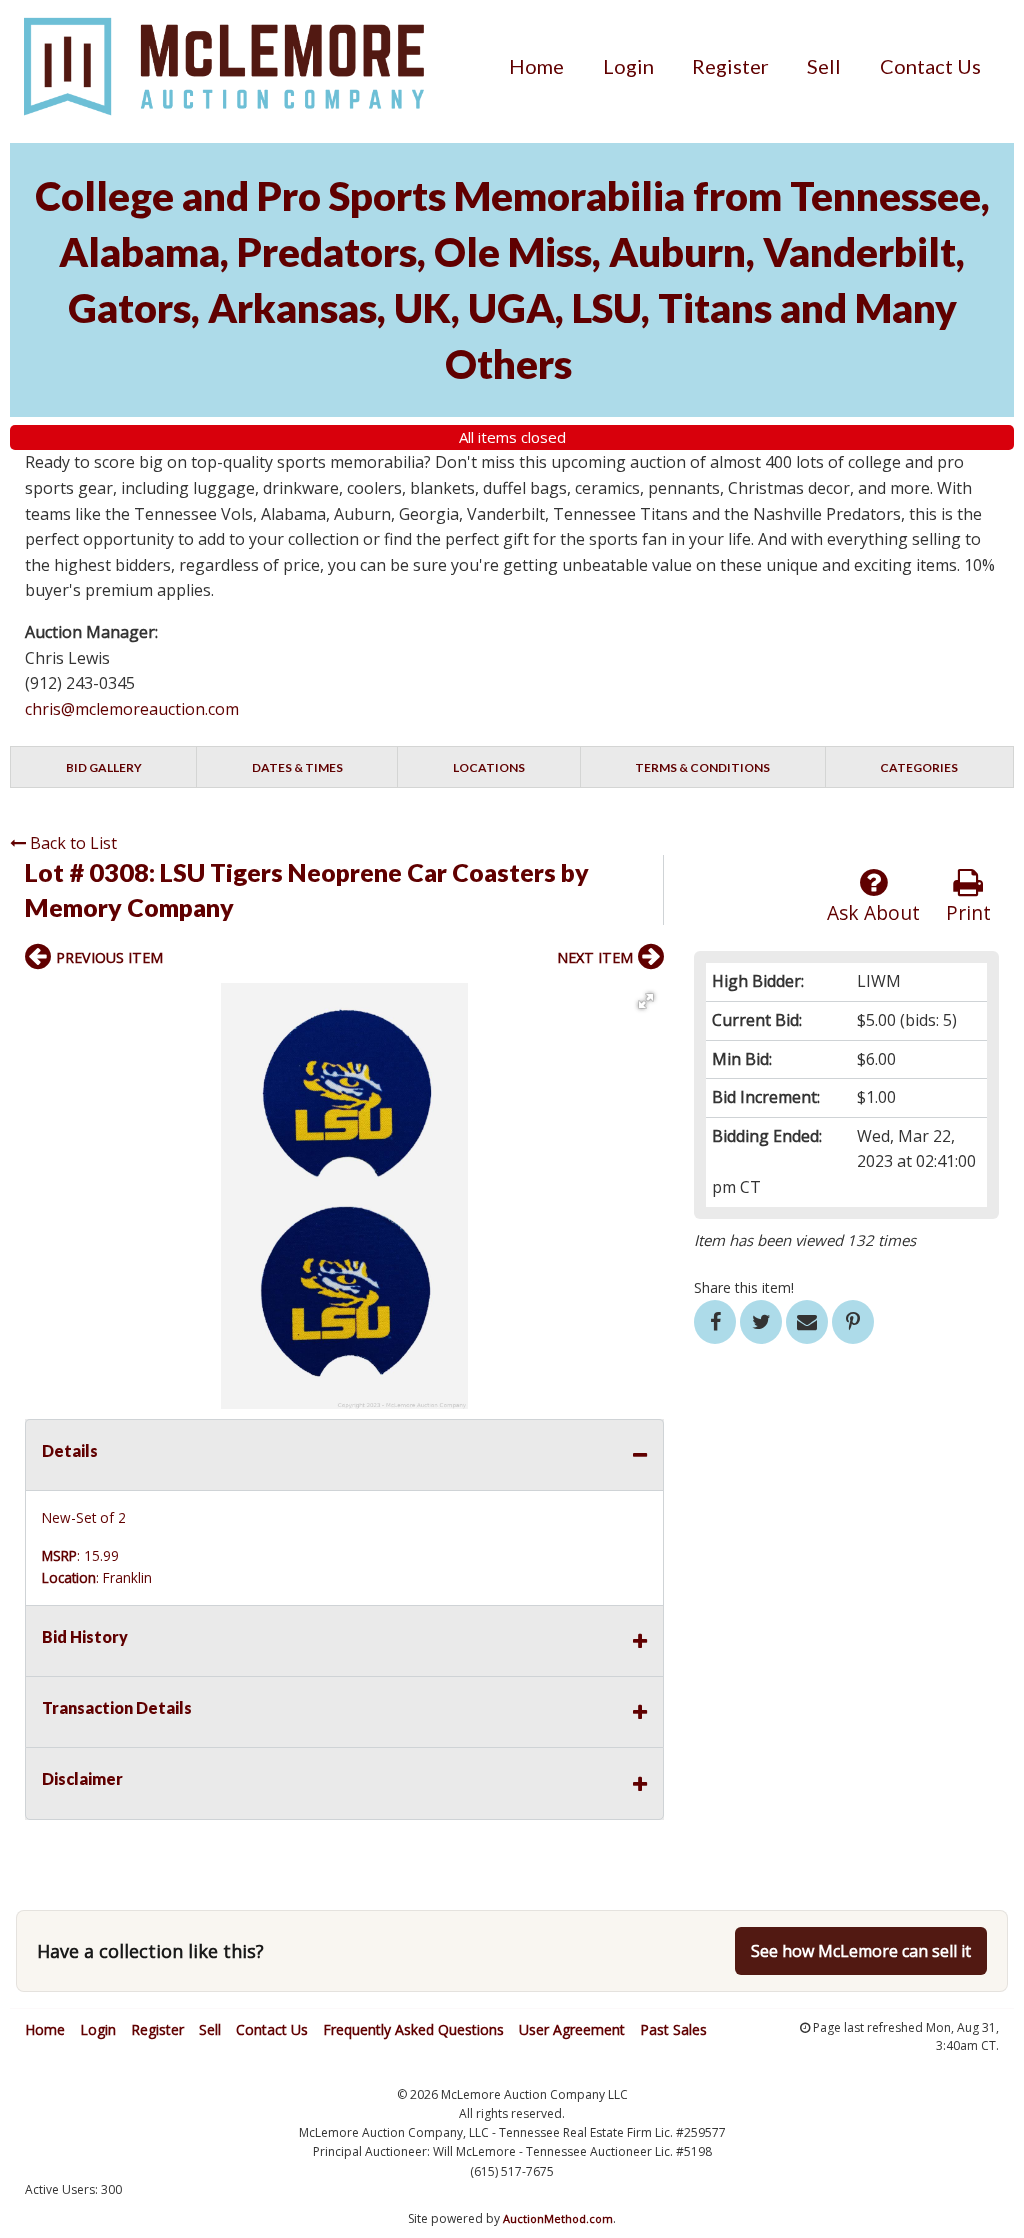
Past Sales (673, 2029)
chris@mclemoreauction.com (132, 709)
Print (968, 912)
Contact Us (930, 66)
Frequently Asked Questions (413, 2029)
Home (536, 66)
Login (628, 66)
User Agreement (572, 2029)
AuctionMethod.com (558, 2218)
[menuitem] (536, 66)
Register (730, 66)
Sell (824, 66)
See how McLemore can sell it (861, 1951)
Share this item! (744, 1287)
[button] (646, 1001)
